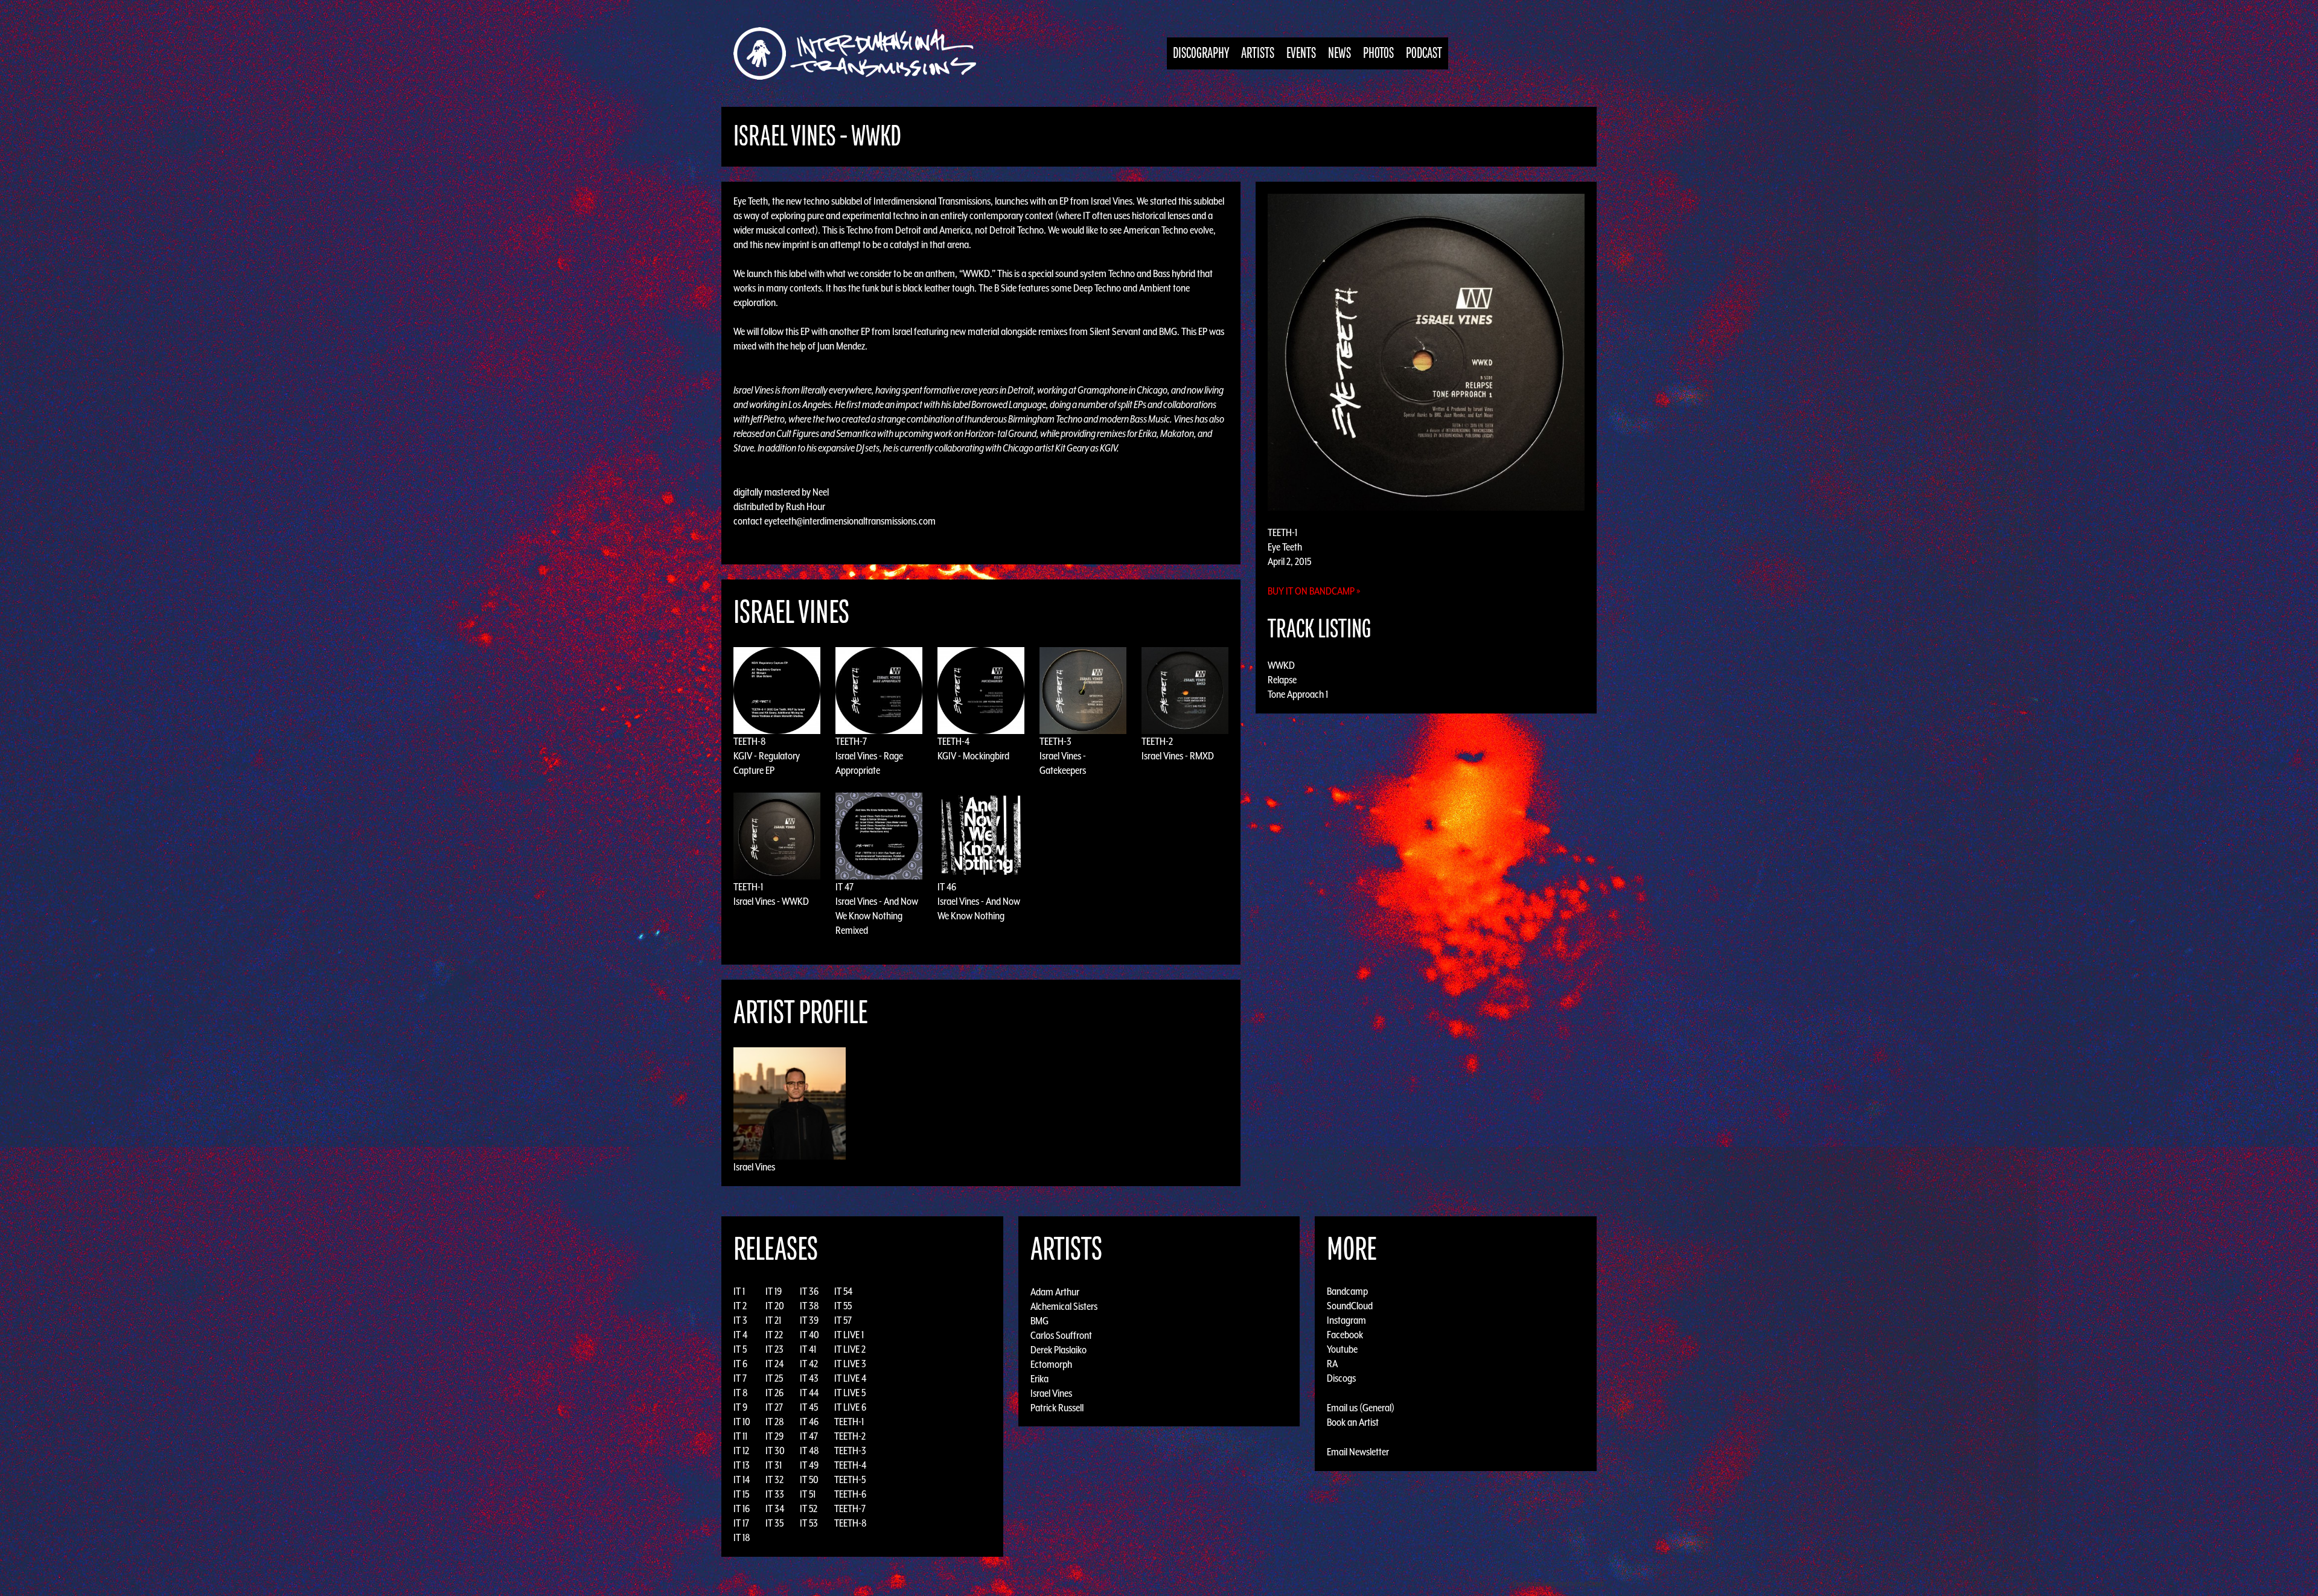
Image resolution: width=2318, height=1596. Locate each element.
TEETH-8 (750, 741)
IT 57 (843, 1320)
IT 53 (809, 1523)
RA (1332, 1364)
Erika (1039, 1378)
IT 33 (775, 1494)
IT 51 (808, 1494)
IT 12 (741, 1451)
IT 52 (809, 1508)
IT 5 (740, 1349)
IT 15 (741, 1494)
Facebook (1345, 1335)
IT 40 (809, 1335)
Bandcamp (1347, 1291)
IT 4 (740, 1335)
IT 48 (809, 1451)
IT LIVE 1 (849, 1335)
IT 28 (775, 1422)
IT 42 (809, 1364)
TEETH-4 (953, 741)
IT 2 (740, 1306)
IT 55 (843, 1306)
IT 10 (742, 1422)
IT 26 (774, 1393)
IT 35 (774, 1523)
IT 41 (808, 1349)
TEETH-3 (1055, 741)
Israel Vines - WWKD (771, 901)
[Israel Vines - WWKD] (1426, 351)
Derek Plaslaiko (1058, 1349)
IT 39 (809, 1320)
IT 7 (740, 1378)
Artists (1258, 53)
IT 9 (740, 1407)
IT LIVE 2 (850, 1349)
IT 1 (739, 1291)
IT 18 (742, 1537)
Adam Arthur (1055, 1291)
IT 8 (741, 1393)
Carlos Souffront (1061, 1335)
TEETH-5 (850, 1479)
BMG (1039, 1320)
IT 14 (742, 1479)
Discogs (1341, 1378)
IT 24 (774, 1364)
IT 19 (774, 1291)
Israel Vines (754, 1167)
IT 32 (774, 1479)
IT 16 (742, 1508)
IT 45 (809, 1407)
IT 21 (773, 1320)
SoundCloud (1350, 1306)
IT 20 (775, 1306)
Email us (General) (1361, 1408)
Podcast (1424, 53)
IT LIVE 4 (850, 1378)
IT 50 (809, 1479)
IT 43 (809, 1378)
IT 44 (809, 1393)
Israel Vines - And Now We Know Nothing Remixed (877, 916)
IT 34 (775, 1508)
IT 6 (740, 1364)
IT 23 (774, 1349)
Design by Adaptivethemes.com (1559, 1584)
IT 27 (774, 1407)
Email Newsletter (1358, 1452)
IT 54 (843, 1291)
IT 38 (809, 1306)
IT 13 (742, 1465)
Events (1301, 53)
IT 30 (775, 1451)
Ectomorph (1051, 1364)
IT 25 (774, 1378)
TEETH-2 (1157, 741)
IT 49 (809, 1465)
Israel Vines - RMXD (1178, 756)
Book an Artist (1353, 1422)
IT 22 (774, 1335)
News (1339, 53)
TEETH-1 (748, 887)
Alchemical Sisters (1064, 1306)
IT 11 (740, 1436)
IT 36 (809, 1291)
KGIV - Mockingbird (973, 756)
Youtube (1342, 1349)
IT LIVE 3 (850, 1364)
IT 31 (774, 1465)
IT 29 (774, 1436)
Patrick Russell (1057, 1407)
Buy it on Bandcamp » (1314, 591)
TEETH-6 (850, 1494)
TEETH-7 (851, 741)
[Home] (861, 53)
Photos (1378, 53)
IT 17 (741, 1523)
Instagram (1346, 1320)
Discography (1201, 53)
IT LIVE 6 (850, 1407)
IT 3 (740, 1320)
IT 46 (947, 887)
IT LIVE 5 (850, 1393)
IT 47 (845, 887)
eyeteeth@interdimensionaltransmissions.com (850, 521)
